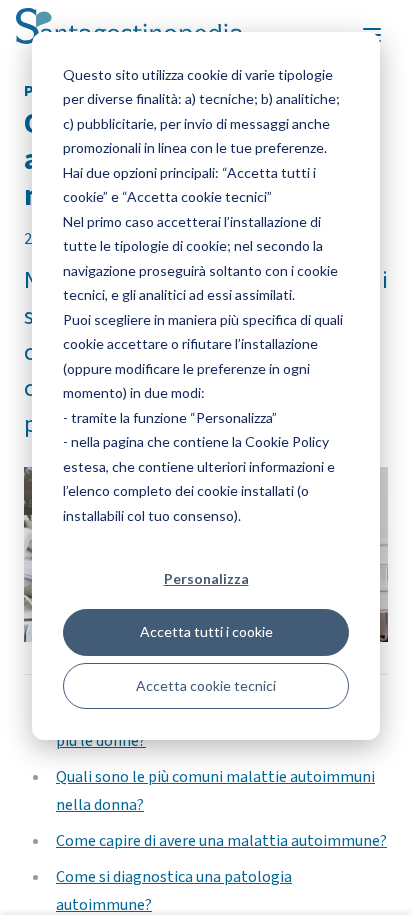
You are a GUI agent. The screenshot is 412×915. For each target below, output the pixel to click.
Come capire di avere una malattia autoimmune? (221, 841)
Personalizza (206, 578)
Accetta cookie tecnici (206, 685)
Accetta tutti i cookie (206, 631)
